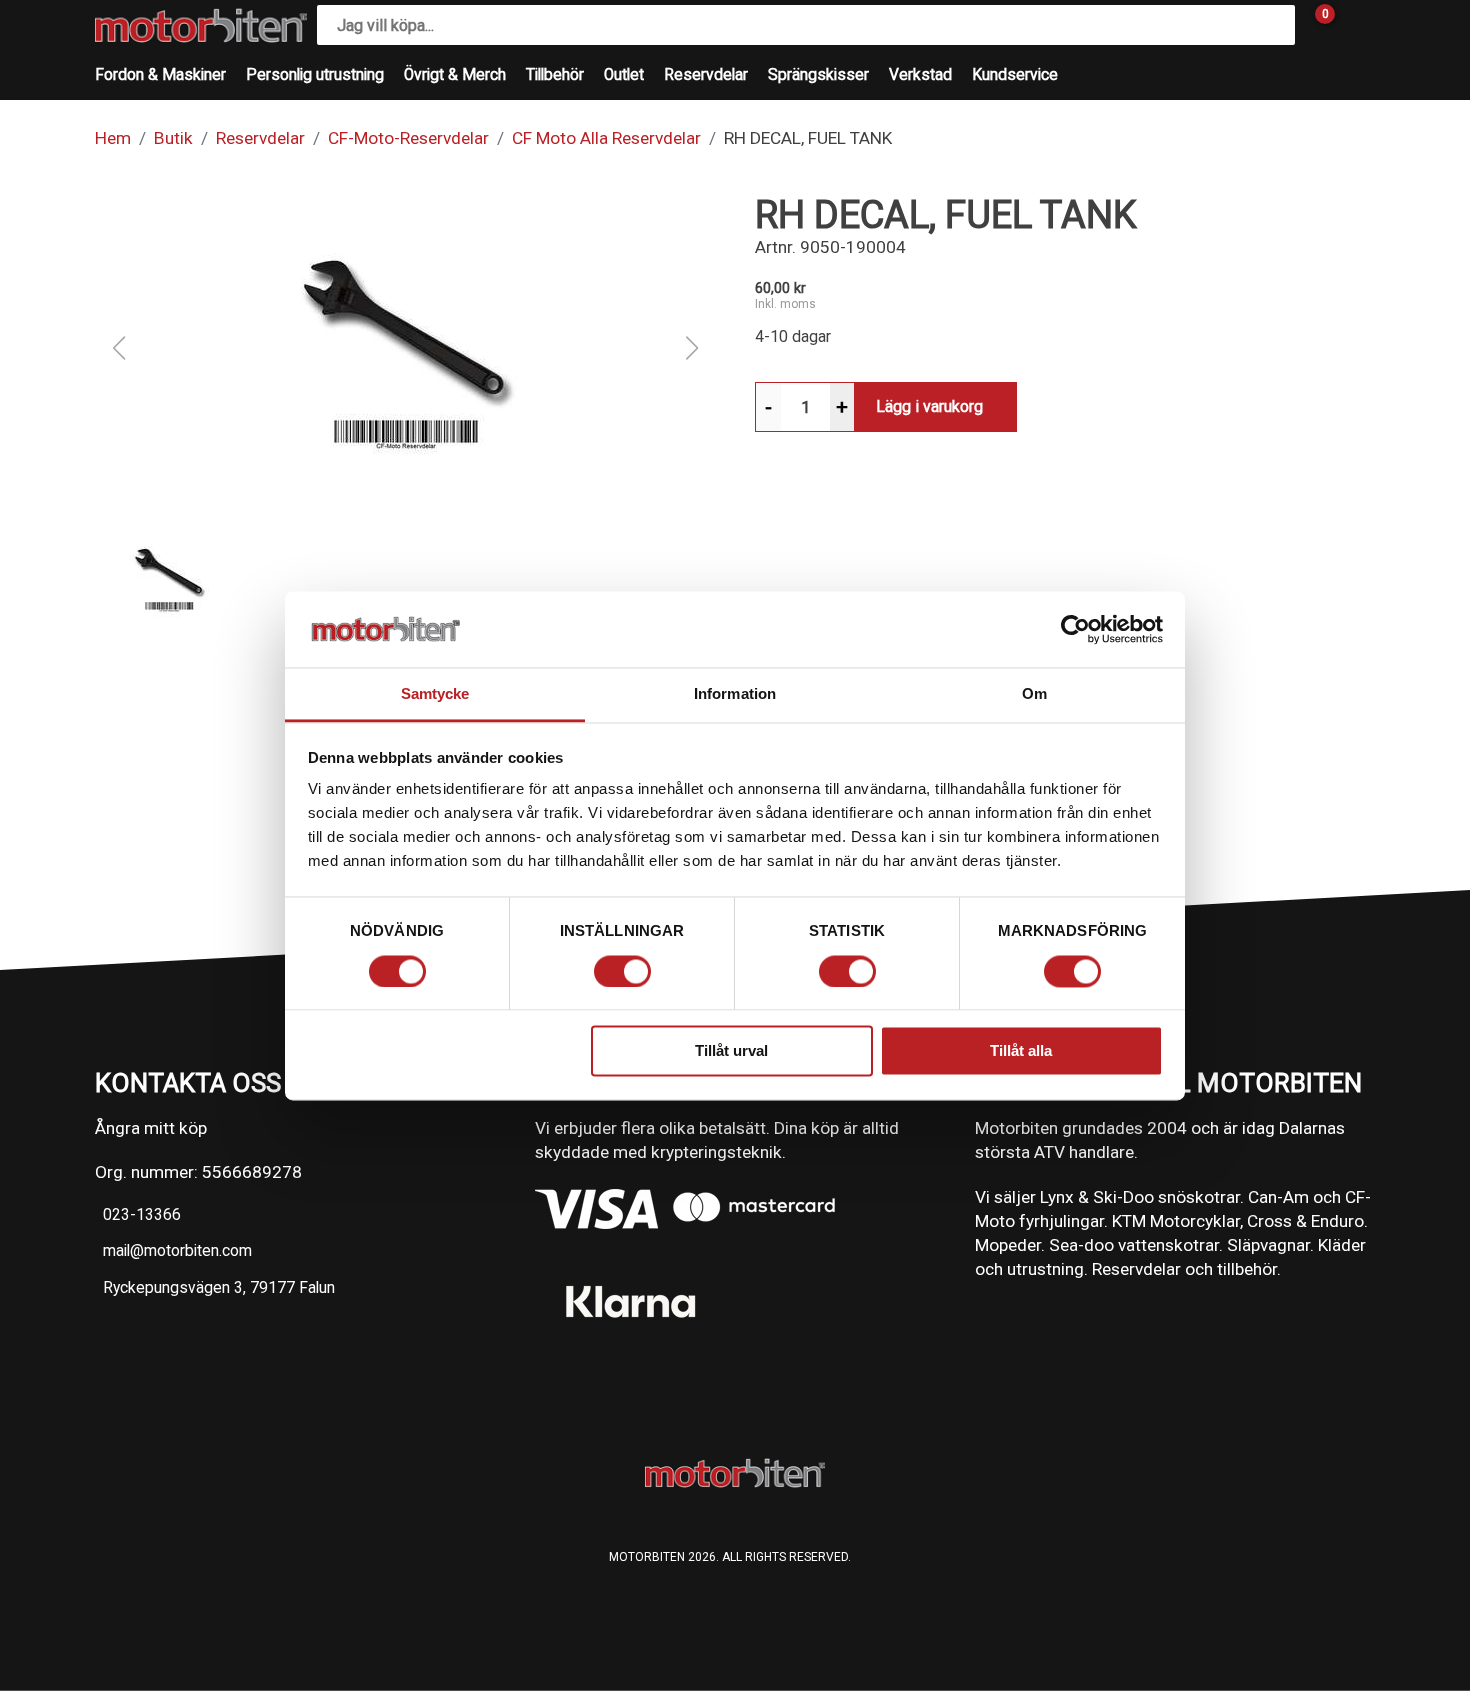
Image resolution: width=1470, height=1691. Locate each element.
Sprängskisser (818, 75)
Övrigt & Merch (455, 75)
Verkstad (920, 75)
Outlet (624, 75)
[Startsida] (201, 25)
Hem (113, 138)
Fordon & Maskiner (160, 75)
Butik (173, 138)
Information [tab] (735, 694)
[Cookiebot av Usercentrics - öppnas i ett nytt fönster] (1075, 629)
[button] (405, 348)
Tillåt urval (731, 1051)
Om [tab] (1034, 694)
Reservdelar (706, 75)
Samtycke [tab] (435, 694)
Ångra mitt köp (151, 1128)
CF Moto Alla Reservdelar (606, 138)
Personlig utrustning (315, 75)
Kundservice (1015, 75)
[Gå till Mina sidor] (1355, 25)
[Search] (1275, 25)
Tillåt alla (1021, 1051)
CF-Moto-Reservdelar (408, 138)
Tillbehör (555, 75)
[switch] (622, 971)
